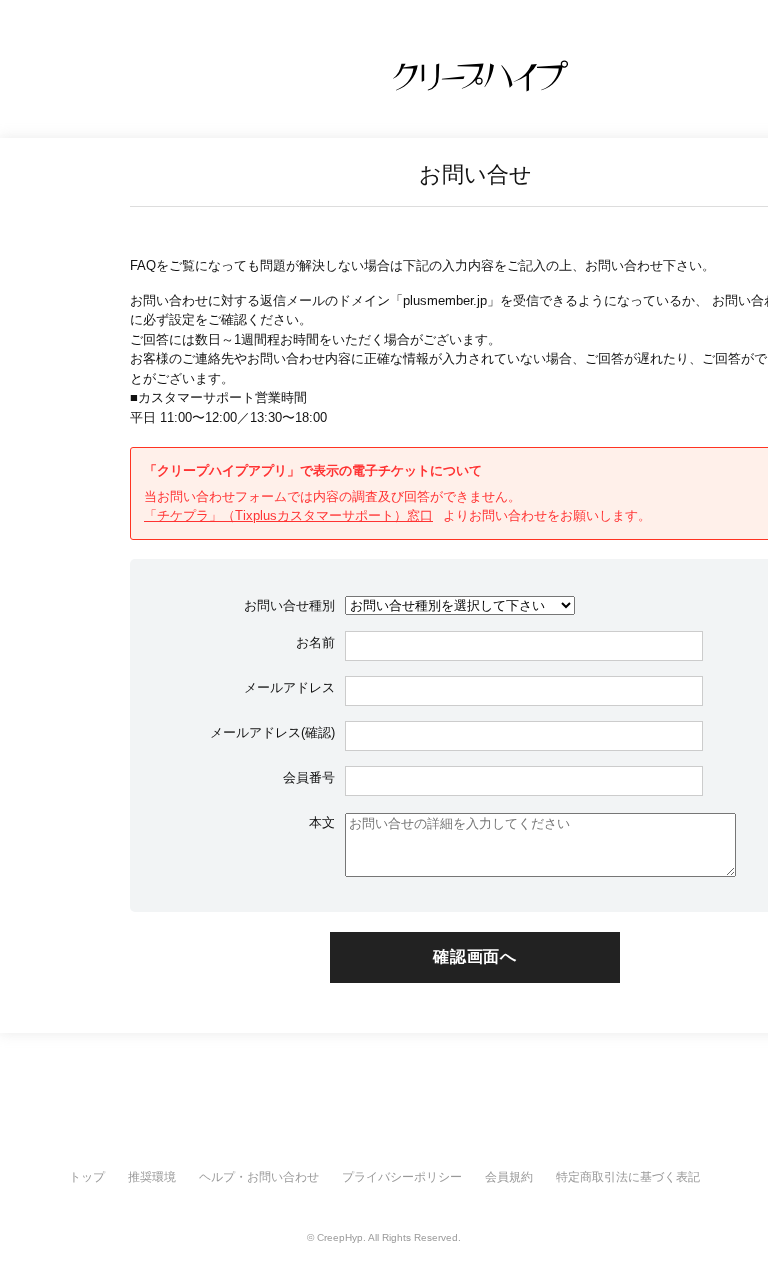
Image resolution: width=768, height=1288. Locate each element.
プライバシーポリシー (402, 1177)
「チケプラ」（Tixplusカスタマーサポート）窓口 (288, 515)
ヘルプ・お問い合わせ (259, 1177)
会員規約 (509, 1177)
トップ (87, 1177)
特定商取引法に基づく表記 (628, 1177)
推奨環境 (152, 1177)
